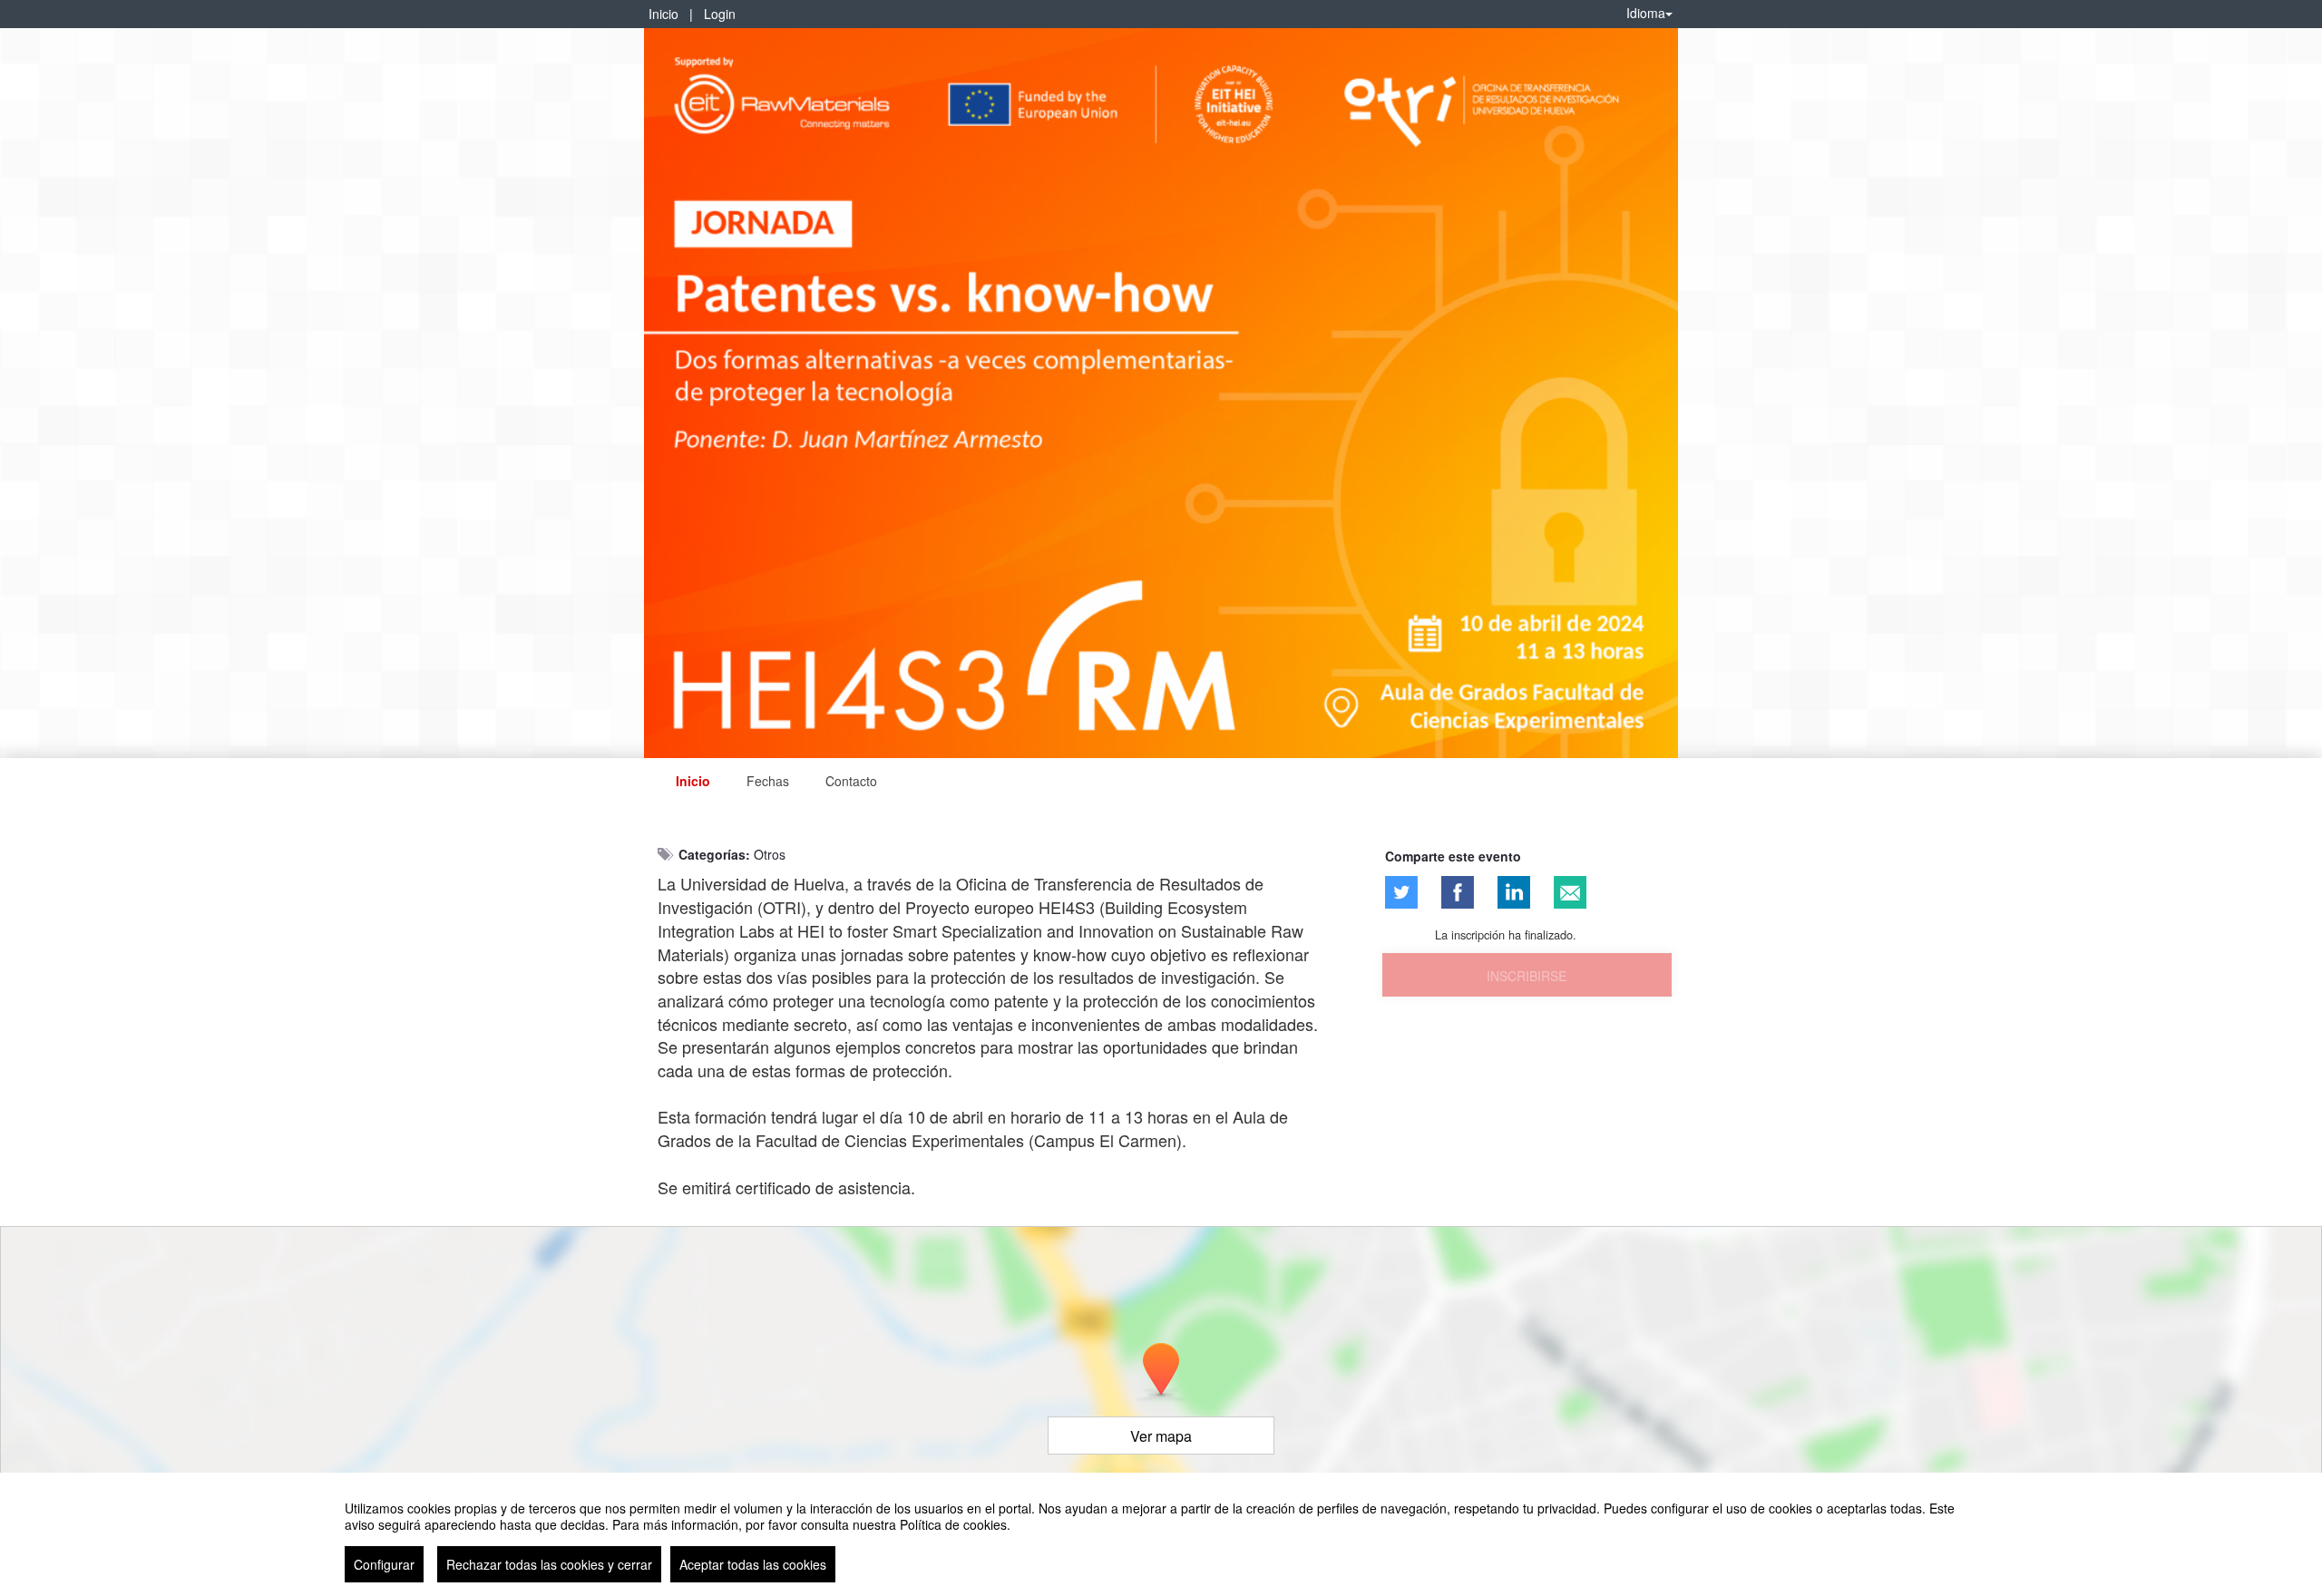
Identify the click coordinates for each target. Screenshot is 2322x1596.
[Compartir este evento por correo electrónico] (1570, 892)
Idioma (1646, 13)
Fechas (768, 781)
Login (720, 14)
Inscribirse (1527, 976)
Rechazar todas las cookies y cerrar (549, 1564)
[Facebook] (1458, 892)
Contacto (851, 781)
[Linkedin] (1514, 892)
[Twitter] (1401, 892)
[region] (1161, 1534)
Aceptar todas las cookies (753, 1564)
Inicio (663, 14)
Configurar (384, 1564)
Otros (770, 854)
